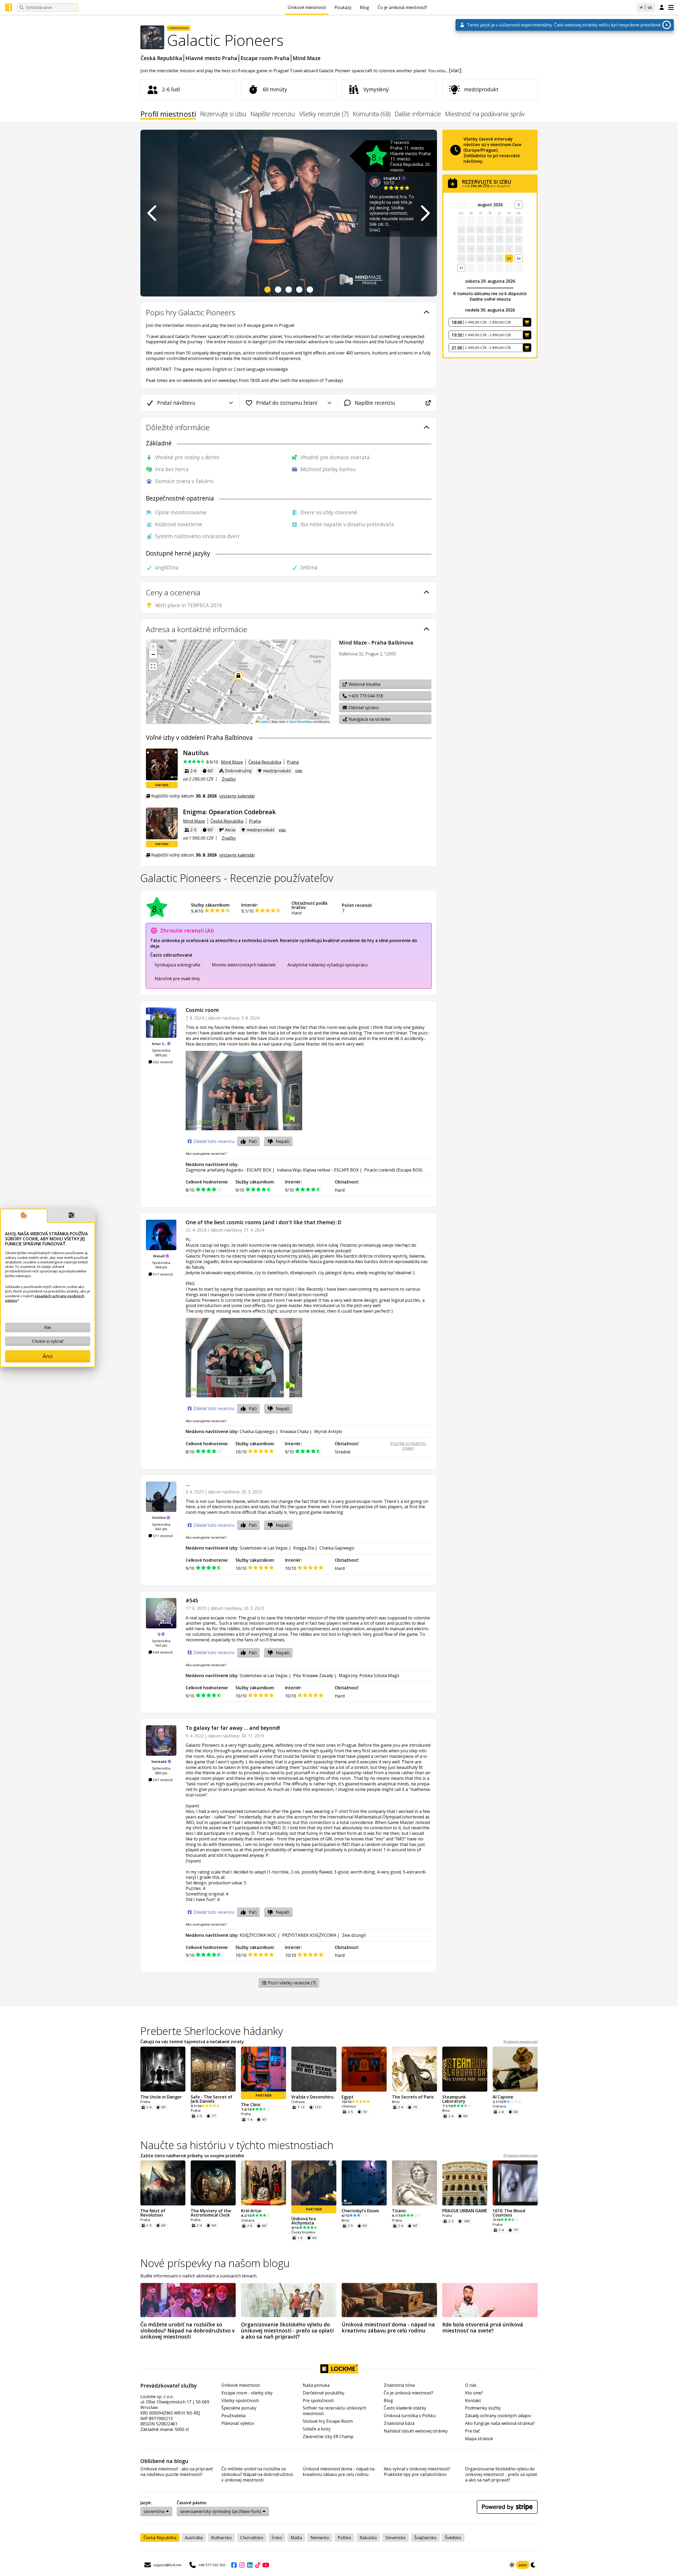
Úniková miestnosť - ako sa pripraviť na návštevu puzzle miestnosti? (177, 2472)
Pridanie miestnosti (521, 2042)
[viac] (455, 70)
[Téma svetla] (512, 2565)
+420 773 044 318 (365, 696)
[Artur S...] (161, 1023)
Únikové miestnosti (307, 7)
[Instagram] (242, 2565)
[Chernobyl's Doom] (364, 2183)
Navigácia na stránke (369, 719)
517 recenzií (162, 1274)
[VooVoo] (161, 1497)
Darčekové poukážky (324, 2393)
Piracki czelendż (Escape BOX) (393, 1170)
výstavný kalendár (237, 796)
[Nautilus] (162, 764)
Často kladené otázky (405, 2408)
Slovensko (396, 2538)
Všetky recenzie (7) (324, 114)
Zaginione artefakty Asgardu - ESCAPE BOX (228, 1170)
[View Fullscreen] (153, 666)
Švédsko (453, 2538)
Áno (48, 1356)
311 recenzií (162, 1536)
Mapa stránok (479, 2439)
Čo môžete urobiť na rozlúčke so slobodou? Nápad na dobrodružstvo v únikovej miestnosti (257, 2474)
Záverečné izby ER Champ (328, 2437)
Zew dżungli (354, 1935)
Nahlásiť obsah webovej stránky (416, 2431)
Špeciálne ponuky (239, 2408)
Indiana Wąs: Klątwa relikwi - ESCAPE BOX (318, 1170)
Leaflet (264, 721)
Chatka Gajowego (257, 1431)
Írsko (277, 2538)
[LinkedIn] (250, 2565)
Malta (296, 2538)
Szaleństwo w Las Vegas (264, 1548)
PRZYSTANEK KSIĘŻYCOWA (309, 1935)
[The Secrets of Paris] (414, 2069)
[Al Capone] (515, 2069)
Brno (396, 2102)
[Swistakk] (161, 1740)
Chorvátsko (252, 2538)
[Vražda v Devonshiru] (314, 2069)
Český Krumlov (303, 2232)
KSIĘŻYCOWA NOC (258, 1935)
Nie (48, 1327)
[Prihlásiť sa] (662, 8)
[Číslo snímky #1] (267, 290)
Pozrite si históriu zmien (408, 1446)
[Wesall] (161, 1235)
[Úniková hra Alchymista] (314, 2183)
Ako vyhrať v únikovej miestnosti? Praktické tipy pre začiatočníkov (417, 2472)
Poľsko (344, 2538)
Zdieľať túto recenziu (213, 1141)
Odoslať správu (363, 708)
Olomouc (349, 2106)
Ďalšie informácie (418, 114)
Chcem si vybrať (48, 1341)
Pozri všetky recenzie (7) (291, 1983)
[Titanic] (414, 2183)
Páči (253, 1141)
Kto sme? (474, 2393)
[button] (153, 647)
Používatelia (233, 2416)
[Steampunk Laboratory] (465, 2069)
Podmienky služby (483, 2408)
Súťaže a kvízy (317, 2429)
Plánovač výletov (238, 2423)
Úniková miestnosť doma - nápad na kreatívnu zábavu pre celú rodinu (339, 2472)
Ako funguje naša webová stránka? (500, 2423)
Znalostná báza (399, 2423)
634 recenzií (162, 1652)
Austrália (194, 2538)
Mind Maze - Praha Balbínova (376, 643)
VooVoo (159, 1517)
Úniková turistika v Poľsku (410, 2416)
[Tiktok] (258, 2565)
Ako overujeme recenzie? (206, 1154)
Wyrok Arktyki (328, 1431)
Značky (229, 779)
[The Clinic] (264, 2069)
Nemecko (320, 2538)
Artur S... (159, 1044)
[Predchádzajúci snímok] (153, 213)
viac (299, 771)
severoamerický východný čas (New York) (220, 2511)
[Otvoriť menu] (671, 7)
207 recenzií (162, 1780)
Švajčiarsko (425, 2538)
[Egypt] (364, 2069)
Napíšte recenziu (273, 114)
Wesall (159, 1256)
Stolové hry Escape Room (328, 2421)
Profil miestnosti (168, 115)
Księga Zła (304, 1548)
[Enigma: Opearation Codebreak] (162, 823)
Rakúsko (368, 2538)
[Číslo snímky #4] (299, 290)
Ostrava (298, 2102)
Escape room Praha (265, 58)
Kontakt (473, 2401)
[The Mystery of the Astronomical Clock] (213, 2183)
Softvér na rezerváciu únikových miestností (334, 2411)
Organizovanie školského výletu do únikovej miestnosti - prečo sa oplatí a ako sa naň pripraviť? (501, 2474)
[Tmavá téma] (533, 2565)
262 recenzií (162, 1062)
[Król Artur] (264, 2183)
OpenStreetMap (301, 721)
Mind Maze (307, 58)
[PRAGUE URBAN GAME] (465, 2183)
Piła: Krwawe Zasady (313, 1676)
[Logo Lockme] (8, 8)
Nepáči (283, 1141)
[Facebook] (234, 2565)
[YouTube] (266, 2565)
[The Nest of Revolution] (163, 2183)
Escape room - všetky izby (247, 2393)
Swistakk (159, 1762)
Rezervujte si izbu (223, 114)
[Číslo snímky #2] (278, 290)
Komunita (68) (372, 114)
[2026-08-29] (519, 205)
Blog (365, 7)
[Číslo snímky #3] (289, 290)
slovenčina (154, 2511)
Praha (293, 762)
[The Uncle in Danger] (163, 2069)
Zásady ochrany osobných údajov (498, 2416)
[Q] (161, 1613)
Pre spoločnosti (318, 2401)
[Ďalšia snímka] (425, 213)
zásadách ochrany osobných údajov (45, 1298)
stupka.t (392, 178)
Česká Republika (161, 58)
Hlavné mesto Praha (211, 58)
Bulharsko (221, 2538)
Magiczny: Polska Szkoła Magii (369, 1676)
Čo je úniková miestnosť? (402, 7)
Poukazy (343, 7)
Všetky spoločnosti (240, 2401)
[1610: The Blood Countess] (515, 2183)
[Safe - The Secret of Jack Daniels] (213, 2069)
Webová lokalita (364, 684)
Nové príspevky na (215, 2263)
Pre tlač (472, 2431)
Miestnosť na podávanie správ (485, 114)
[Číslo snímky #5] (310, 290)
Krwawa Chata (294, 1431)
